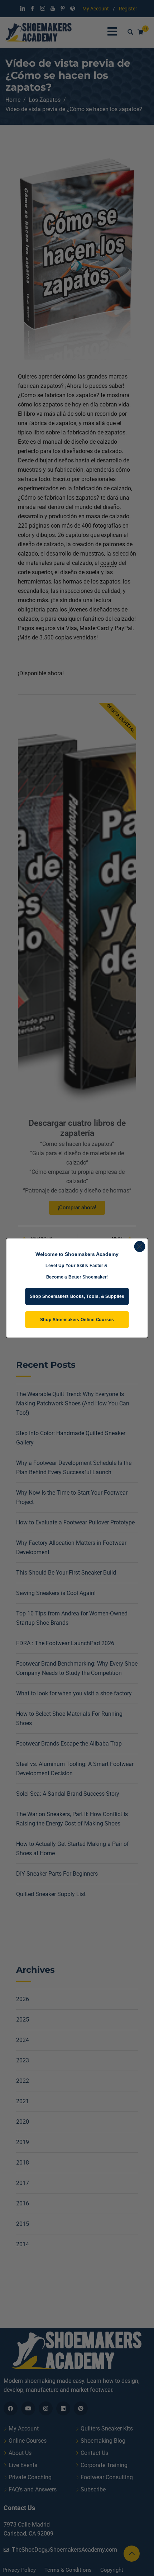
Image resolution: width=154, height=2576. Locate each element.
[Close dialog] (140, 1246)
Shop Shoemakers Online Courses (77, 1320)
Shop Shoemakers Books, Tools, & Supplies (77, 1296)
